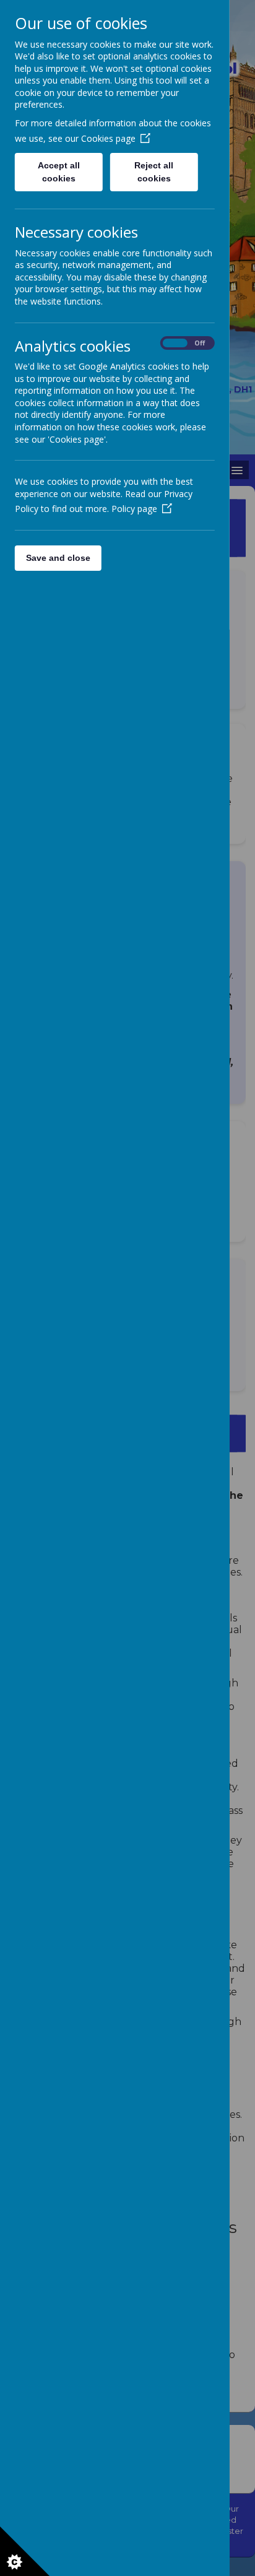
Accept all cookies (59, 172)
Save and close (58, 558)
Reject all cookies (154, 172)
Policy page (134, 509)
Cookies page (108, 138)
